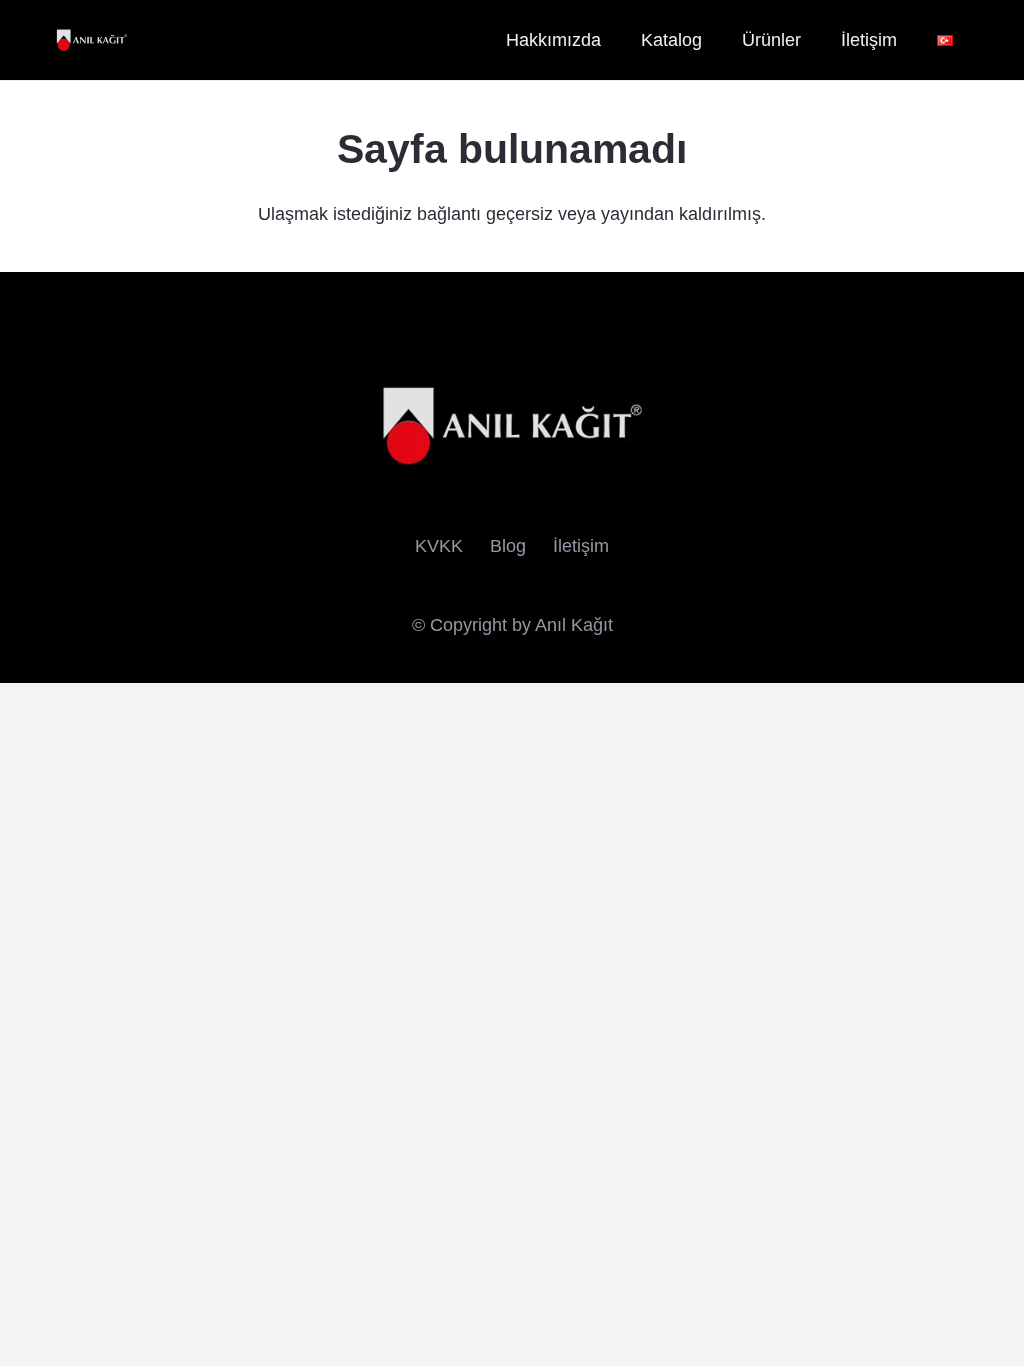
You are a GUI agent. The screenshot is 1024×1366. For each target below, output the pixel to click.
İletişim (581, 546)
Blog (508, 546)
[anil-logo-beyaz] (92, 40)
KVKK (439, 546)
